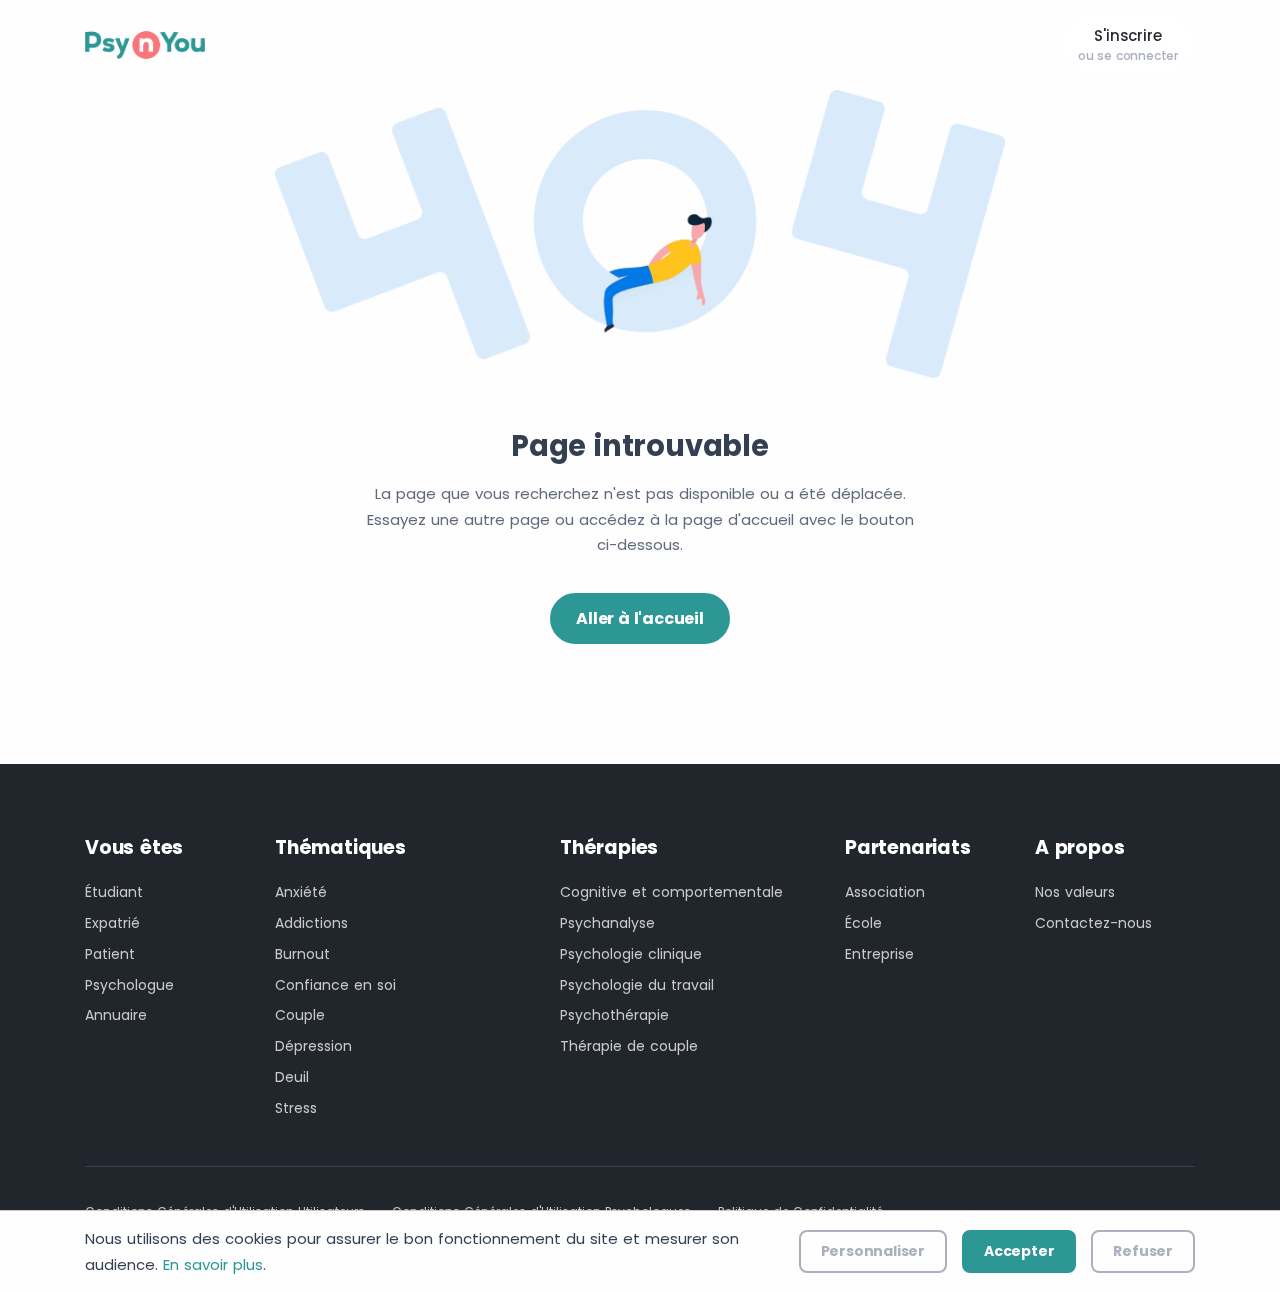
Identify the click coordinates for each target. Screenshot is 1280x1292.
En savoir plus (213, 1264)
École (863, 923)
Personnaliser (873, 1251)
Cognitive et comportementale (671, 892)
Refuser (1143, 1251)
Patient (110, 954)
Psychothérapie (614, 1015)
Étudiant (114, 892)
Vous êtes (457, 43)
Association (885, 892)
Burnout (302, 954)
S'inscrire (1128, 45)
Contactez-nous (1093, 923)
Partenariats (599, 43)
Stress (296, 1108)
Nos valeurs (1075, 892)
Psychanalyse (607, 923)
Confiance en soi (335, 985)
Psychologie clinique (631, 954)
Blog (719, 43)
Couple (300, 1015)
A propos (813, 43)
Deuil (292, 1077)
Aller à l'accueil (640, 618)
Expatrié (112, 923)
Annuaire (116, 1015)
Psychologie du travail (637, 985)
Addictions (311, 923)
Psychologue (129, 985)
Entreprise (879, 954)
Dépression (313, 1046)
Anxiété (301, 892)
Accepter (1019, 1251)
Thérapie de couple (629, 1046)
